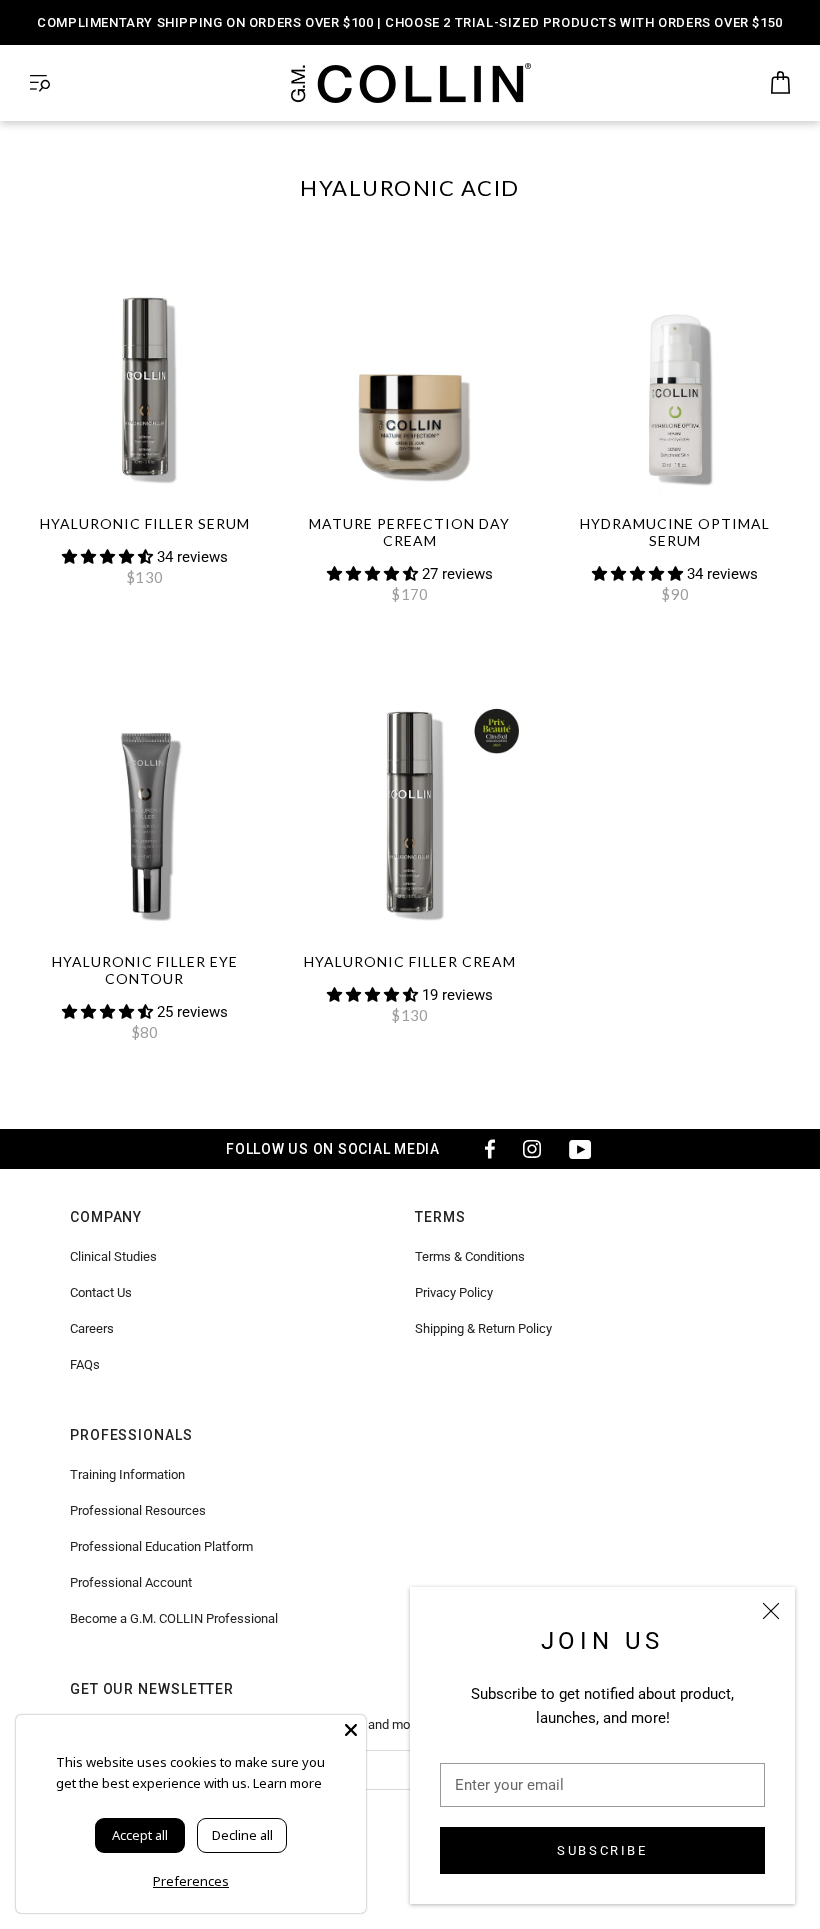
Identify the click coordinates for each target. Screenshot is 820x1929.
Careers (92, 1328)
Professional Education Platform (161, 1546)
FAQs (85, 1364)
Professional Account (131, 1582)
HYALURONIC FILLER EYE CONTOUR (145, 970)
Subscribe (602, 1850)
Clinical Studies (113, 1256)
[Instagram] (532, 1149)
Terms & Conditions (470, 1256)
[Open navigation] (40, 83)
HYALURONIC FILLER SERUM (145, 523)
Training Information (127, 1474)
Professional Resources (138, 1510)
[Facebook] (484, 1149)
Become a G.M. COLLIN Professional (174, 1618)
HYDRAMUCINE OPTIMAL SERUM (675, 532)
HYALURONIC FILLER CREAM (410, 961)
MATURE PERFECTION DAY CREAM (409, 532)
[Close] (771, 1611)
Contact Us (101, 1292)
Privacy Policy (454, 1292)
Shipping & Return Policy (483, 1328)
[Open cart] (780, 83)
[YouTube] (580, 1149)
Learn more (287, 1783)
